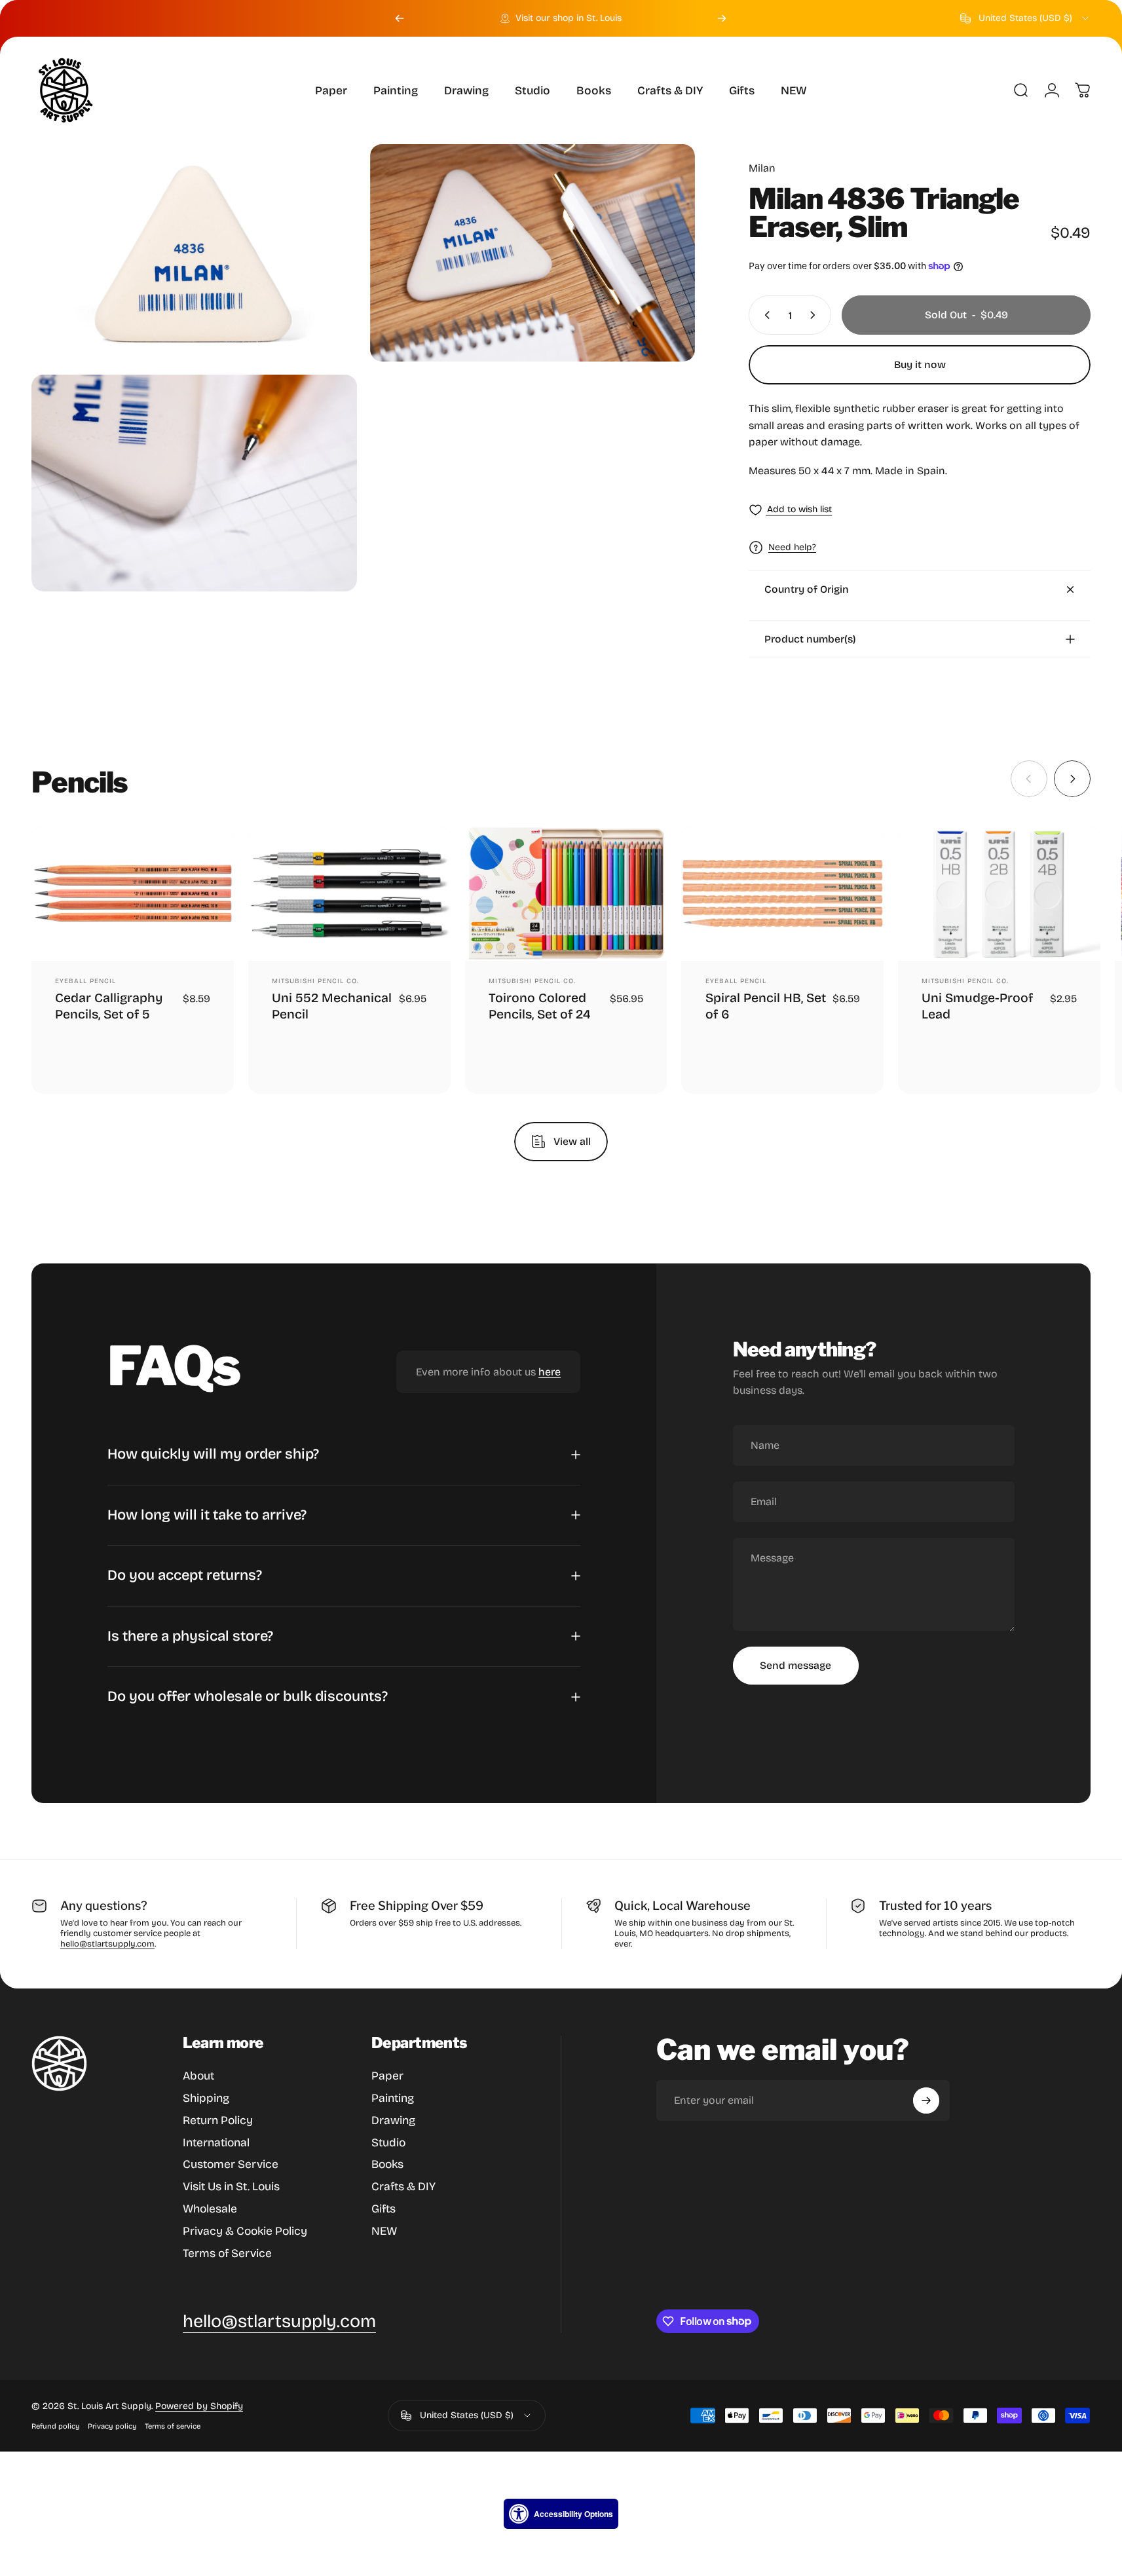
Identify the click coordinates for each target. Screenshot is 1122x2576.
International (216, 2143)
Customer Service (231, 2164)
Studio (388, 2143)
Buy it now (920, 364)
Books (387, 2164)
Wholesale (210, 2209)
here (550, 1372)
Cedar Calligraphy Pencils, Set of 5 (109, 1006)
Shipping (206, 2098)
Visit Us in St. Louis (231, 2187)
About (198, 2076)
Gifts (383, 2209)
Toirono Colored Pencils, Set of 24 (540, 1006)
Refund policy (56, 2426)
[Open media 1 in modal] (194, 252)
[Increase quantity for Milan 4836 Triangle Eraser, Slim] (815, 315)
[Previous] (400, 18)
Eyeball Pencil (85, 982)
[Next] (722, 18)
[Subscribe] (926, 2100)
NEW (384, 2231)
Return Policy (218, 2120)
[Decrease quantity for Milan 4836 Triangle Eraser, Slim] (764, 315)
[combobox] (1025, 18)
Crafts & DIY (403, 2187)
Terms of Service (227, 2253)
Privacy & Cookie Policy (245, 2231)
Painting (393, 2098)
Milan (762, 168)
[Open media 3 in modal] (194, 483)
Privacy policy (112, 2426)
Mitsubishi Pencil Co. (315, 982)
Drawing (393, 2120)
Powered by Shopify (199, 2406)
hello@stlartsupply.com (107, 1944)
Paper (387, 2076)
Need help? (792, 547)
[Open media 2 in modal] (533, 253)
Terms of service (173, 2426)
